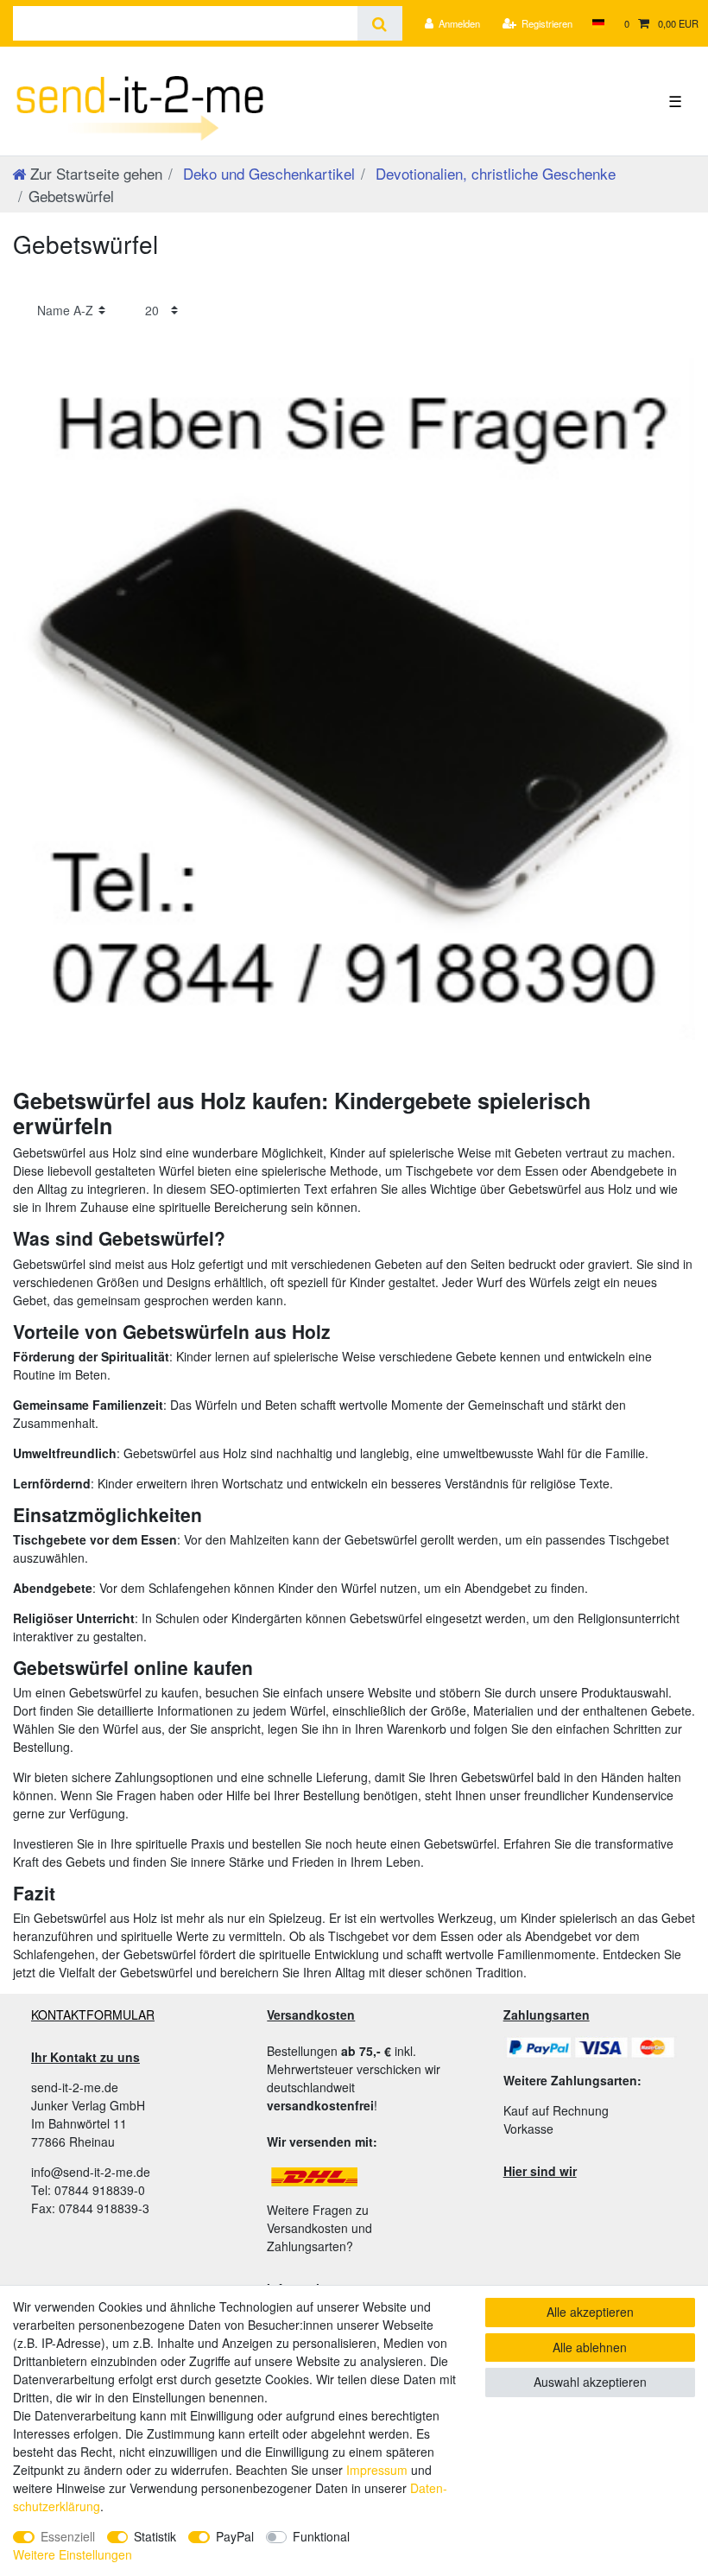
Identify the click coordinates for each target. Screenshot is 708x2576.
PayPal (235, 2536)
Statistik (155, 2536)
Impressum (377, 2470)
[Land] (598, 23)
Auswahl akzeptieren (590, 2382)
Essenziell (68, 2536)
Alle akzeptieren (590, 2312)
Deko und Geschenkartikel (267, 173)
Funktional (321, 2536)
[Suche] (379, 23)
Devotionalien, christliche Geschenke (493, 173)
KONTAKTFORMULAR (93, 2014)
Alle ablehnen (590, 2347)
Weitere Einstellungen (73, 2554)
